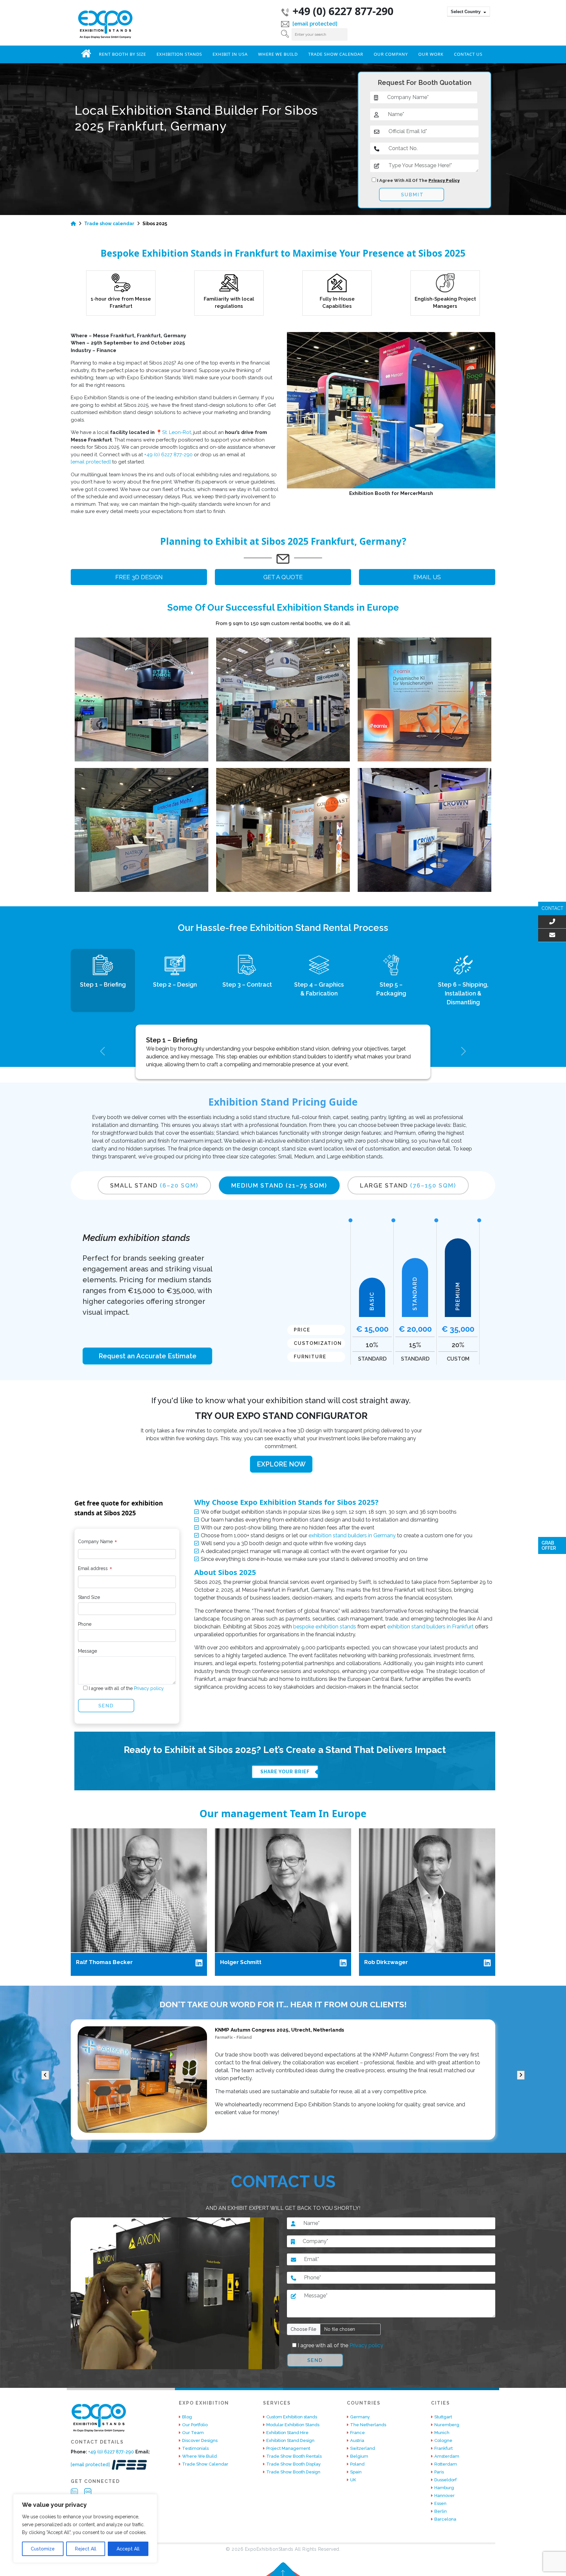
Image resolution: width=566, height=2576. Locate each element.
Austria (357, 2440)
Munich (442, 2433)
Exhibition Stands (179, 54)
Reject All (86, 2549)
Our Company (391, 54)
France (358, 2433)
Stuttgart (443, 2417)
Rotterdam (446, 2464)
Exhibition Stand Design (290, 2440)
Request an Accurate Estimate (148, 1356)
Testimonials (195, 2448)
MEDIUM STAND (279, 1185)
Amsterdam (447, 2456)
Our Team (193, 2433)
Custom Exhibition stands (292, 2417)
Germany (360, 2417)
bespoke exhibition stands (325, 1627)
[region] (85, 2528)
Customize (43, 2549)
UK (353, 2480)
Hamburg (444, 2488)
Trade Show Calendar (336, 54)
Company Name (98, 1543)
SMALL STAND (154, 1185)
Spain (356, 2472)
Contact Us (468, 54)
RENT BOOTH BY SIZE (123, 54)
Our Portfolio (195, 2425)
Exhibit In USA (230, 54)
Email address (95, 1570)
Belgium (359, 2456)
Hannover (444, 2496)
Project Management (288, 2448)
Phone (85, 1624)
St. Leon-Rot (177, 432)
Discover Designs (200, 2440)
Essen (440, 2503)
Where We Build (278, 54)
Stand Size (89, 1597)
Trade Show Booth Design (293, 2472)
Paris (439, 2472)
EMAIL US (427, 577)
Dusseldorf (445, 2480)
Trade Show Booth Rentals (294, 2456)
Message (87, 1651)
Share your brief (285, 1772)
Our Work (431, 54)
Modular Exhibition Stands (293, 2425)
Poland (357, 2464)
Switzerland (363, 2448)
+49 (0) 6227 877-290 (343, 11)
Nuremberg (447, 2425)
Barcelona (445, 2519)
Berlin (441, 2511)
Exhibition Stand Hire (287, 2433)
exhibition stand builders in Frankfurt (430, 1627)
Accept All (128, 2549)
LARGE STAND (408, 1185)
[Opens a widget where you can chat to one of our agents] (541, 2565)
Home (86, 53)
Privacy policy (148, 1688)
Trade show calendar (109, 224)
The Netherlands (368, 2425)
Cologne (443, 2440)
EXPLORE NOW (281, 1464)
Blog (187, 2417)
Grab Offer (549, 1545)
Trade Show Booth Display (293, 2464)
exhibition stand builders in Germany (352, 1535)
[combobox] (469, 11)
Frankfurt (443, 2448)
